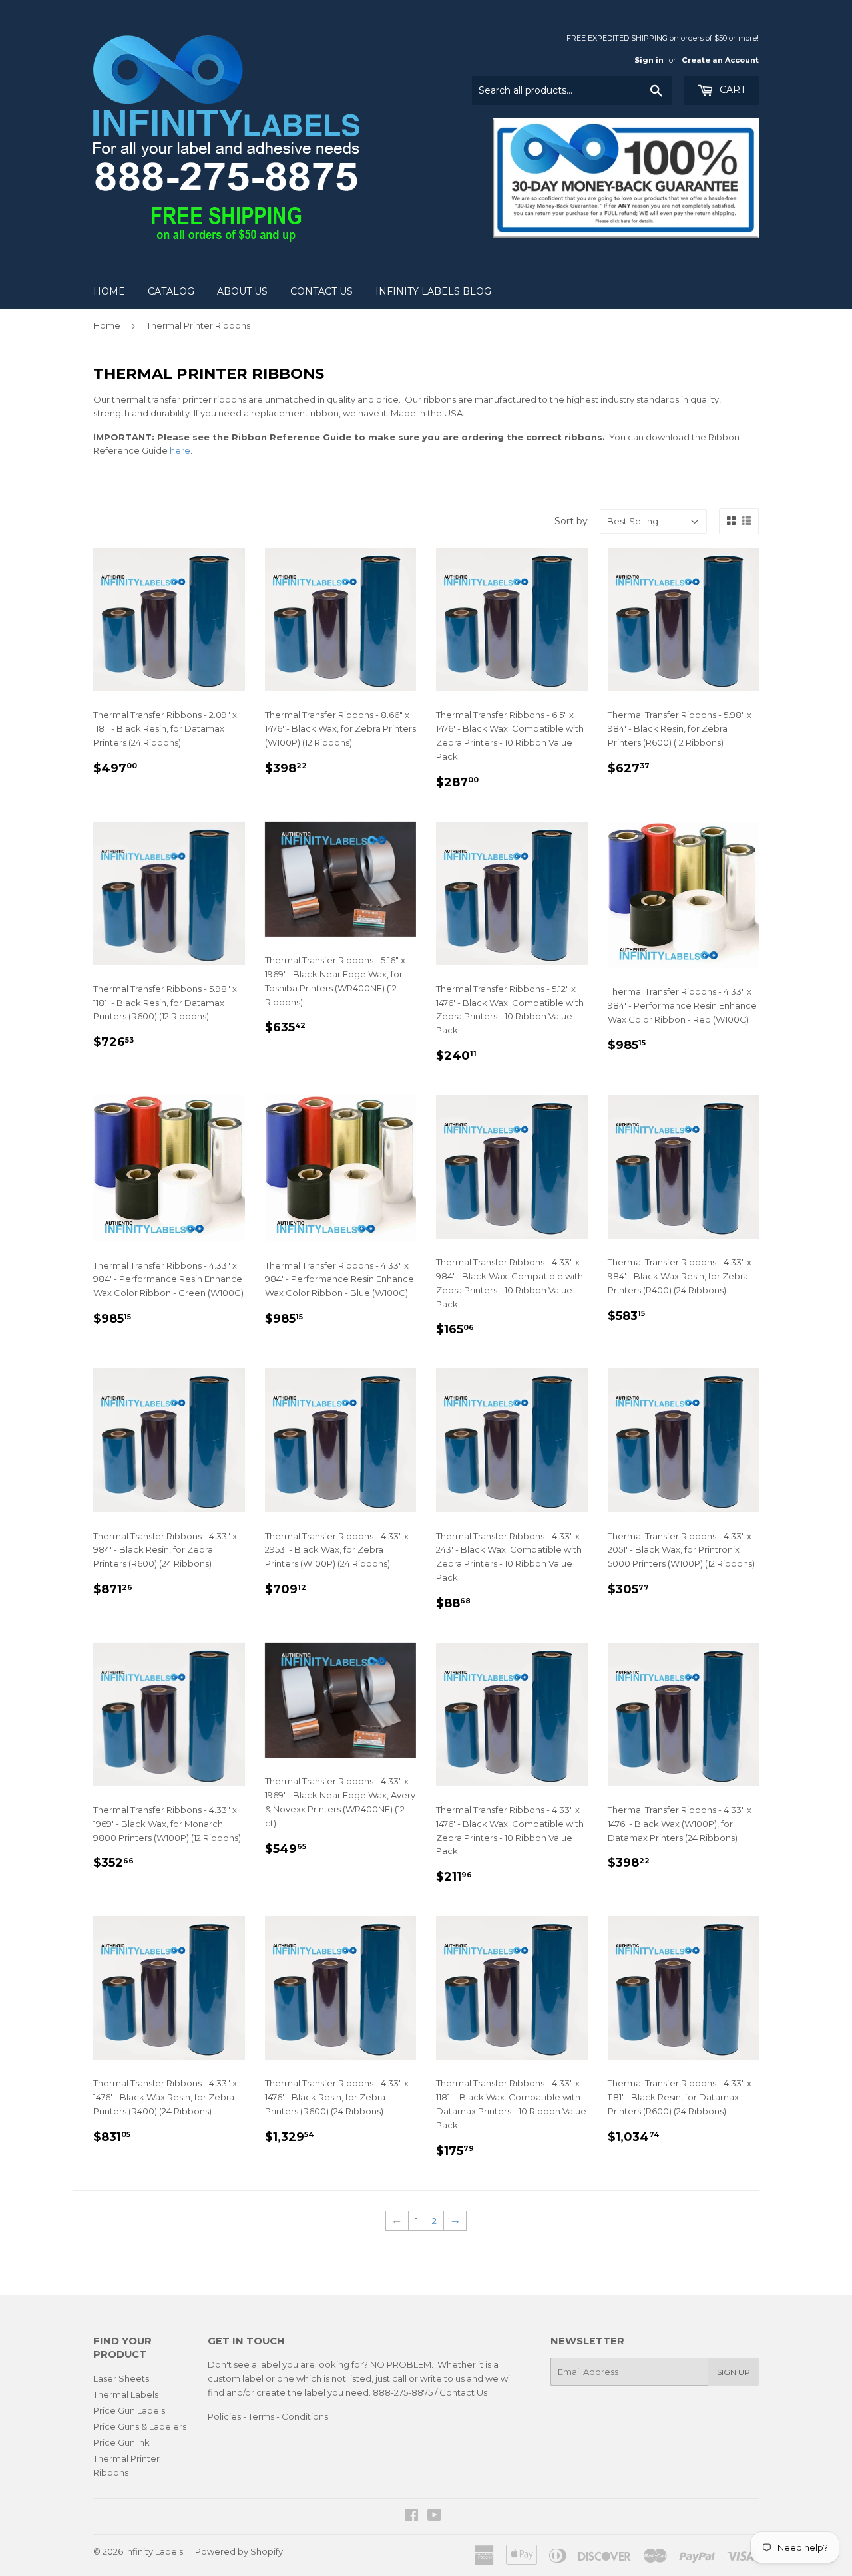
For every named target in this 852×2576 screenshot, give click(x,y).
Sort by (571, 521)
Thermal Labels (126, 2394)
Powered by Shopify (239, 2551)
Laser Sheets (121, 2378)
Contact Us (321, 291)
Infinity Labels (154, 2551)
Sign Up (734, 2372)
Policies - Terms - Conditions (268, 2416)
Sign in (649, 60)
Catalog (171, 291)
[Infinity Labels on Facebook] (412, 2517)
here (180, 450)
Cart (731, 90)
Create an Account (720, 60)
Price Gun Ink (121, 2442)
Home (109, 291)
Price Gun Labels (129, 2410)
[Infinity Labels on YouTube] (434, 2517)
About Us (242, 291)
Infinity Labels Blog (433, 291)
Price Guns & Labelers (140, 2426)
